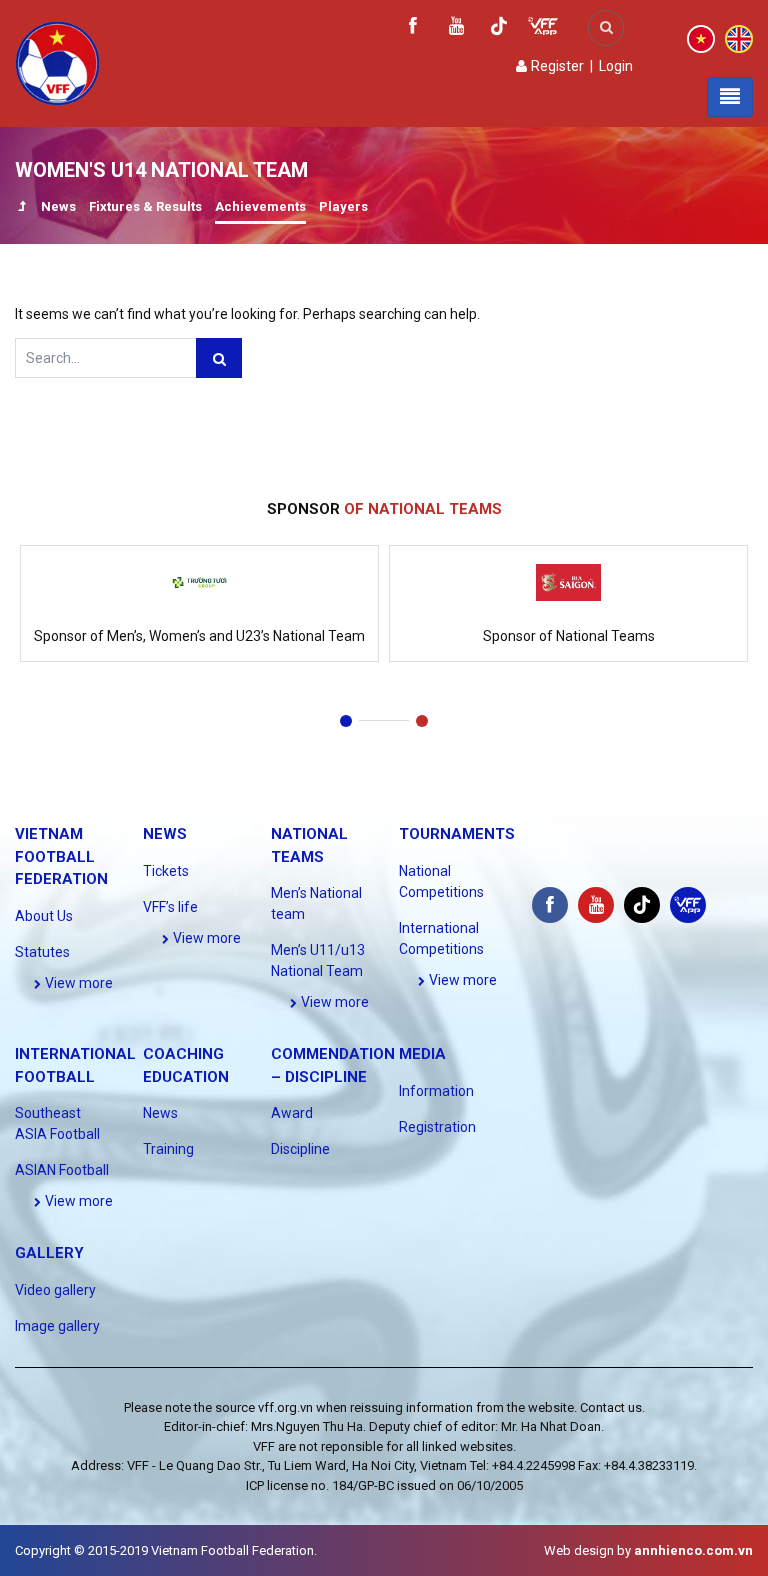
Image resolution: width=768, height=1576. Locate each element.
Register (556, 66)
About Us (44, 916)
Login (616, 66)
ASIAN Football (62, 1170)
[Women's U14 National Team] (21, 208)
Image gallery (57, 1326)
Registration (437, 1127)
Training (168, 1149)
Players (343, 206)
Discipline (300, 1149)
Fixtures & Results (145, 206)
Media (422, 1054)
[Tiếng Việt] (701, 38)
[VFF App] (543, 28)
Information (436, 1091)
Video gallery (55, 1290)
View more (77, 983)
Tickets (166, 871)
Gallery (49, 1253)
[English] (739, 38)
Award (292, 1113)
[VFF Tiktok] (499, 29)
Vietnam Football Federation (61, 856)
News (58, 206)
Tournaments (457, 834)
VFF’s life (170, 907)
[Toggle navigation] (730, 97)
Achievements (260, 206)
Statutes (42, 952)
